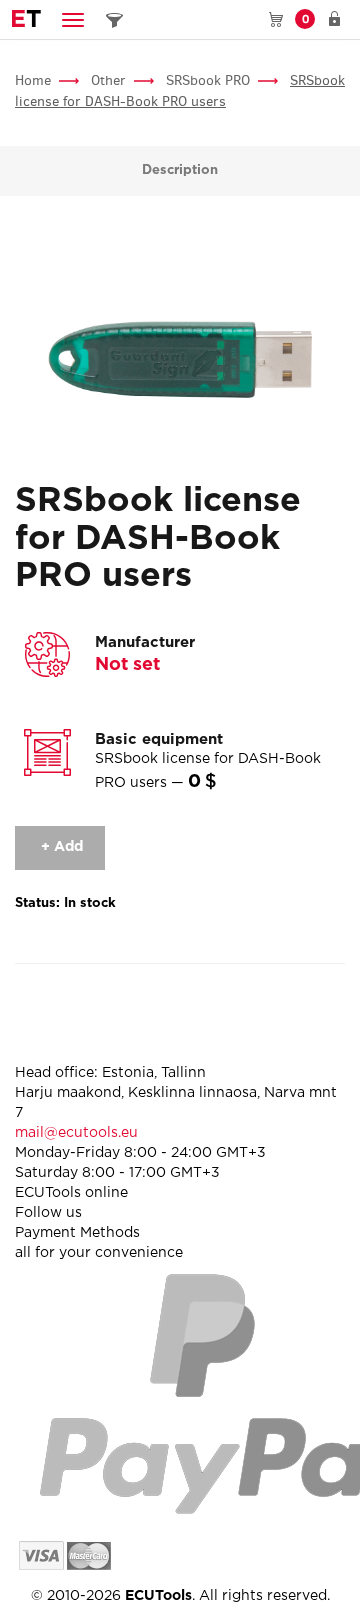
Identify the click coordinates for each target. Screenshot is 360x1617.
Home (33, 80)
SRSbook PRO (208, 80)
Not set (127, 665)
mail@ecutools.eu (76, 1133)
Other (108, 80)
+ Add (60, 847)
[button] (73, 19)
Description (180, 170)
